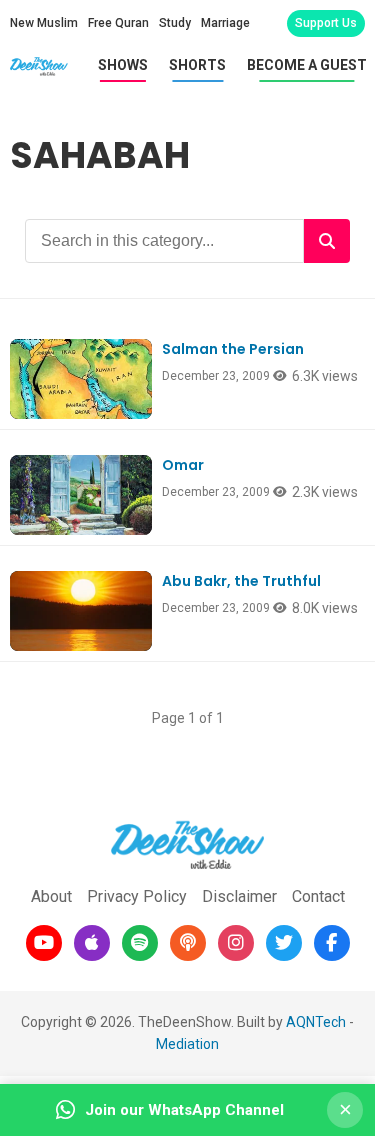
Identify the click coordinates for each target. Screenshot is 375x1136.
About (51, 896)
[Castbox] (188, 943)
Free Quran (118, 23)
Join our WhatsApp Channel (184, 1110)
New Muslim (44, 23)
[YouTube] (44, 943)
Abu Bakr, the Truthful (241, 581)
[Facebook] (332, 943)
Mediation (187, 1044)
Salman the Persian (233, 349)
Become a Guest (307, 65)
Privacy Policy (137, 896)
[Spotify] (140, 943)
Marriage (225, 23)
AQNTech (316, 1022)
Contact (318, 896)
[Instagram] (236, 943)
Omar (183, 465)
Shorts (197, 65)
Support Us (326, 23)
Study (175, 23)
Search (327, 241)
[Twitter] (284, 943)
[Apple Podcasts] (92, 943)
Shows (123, 65)
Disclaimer (239, 896)
